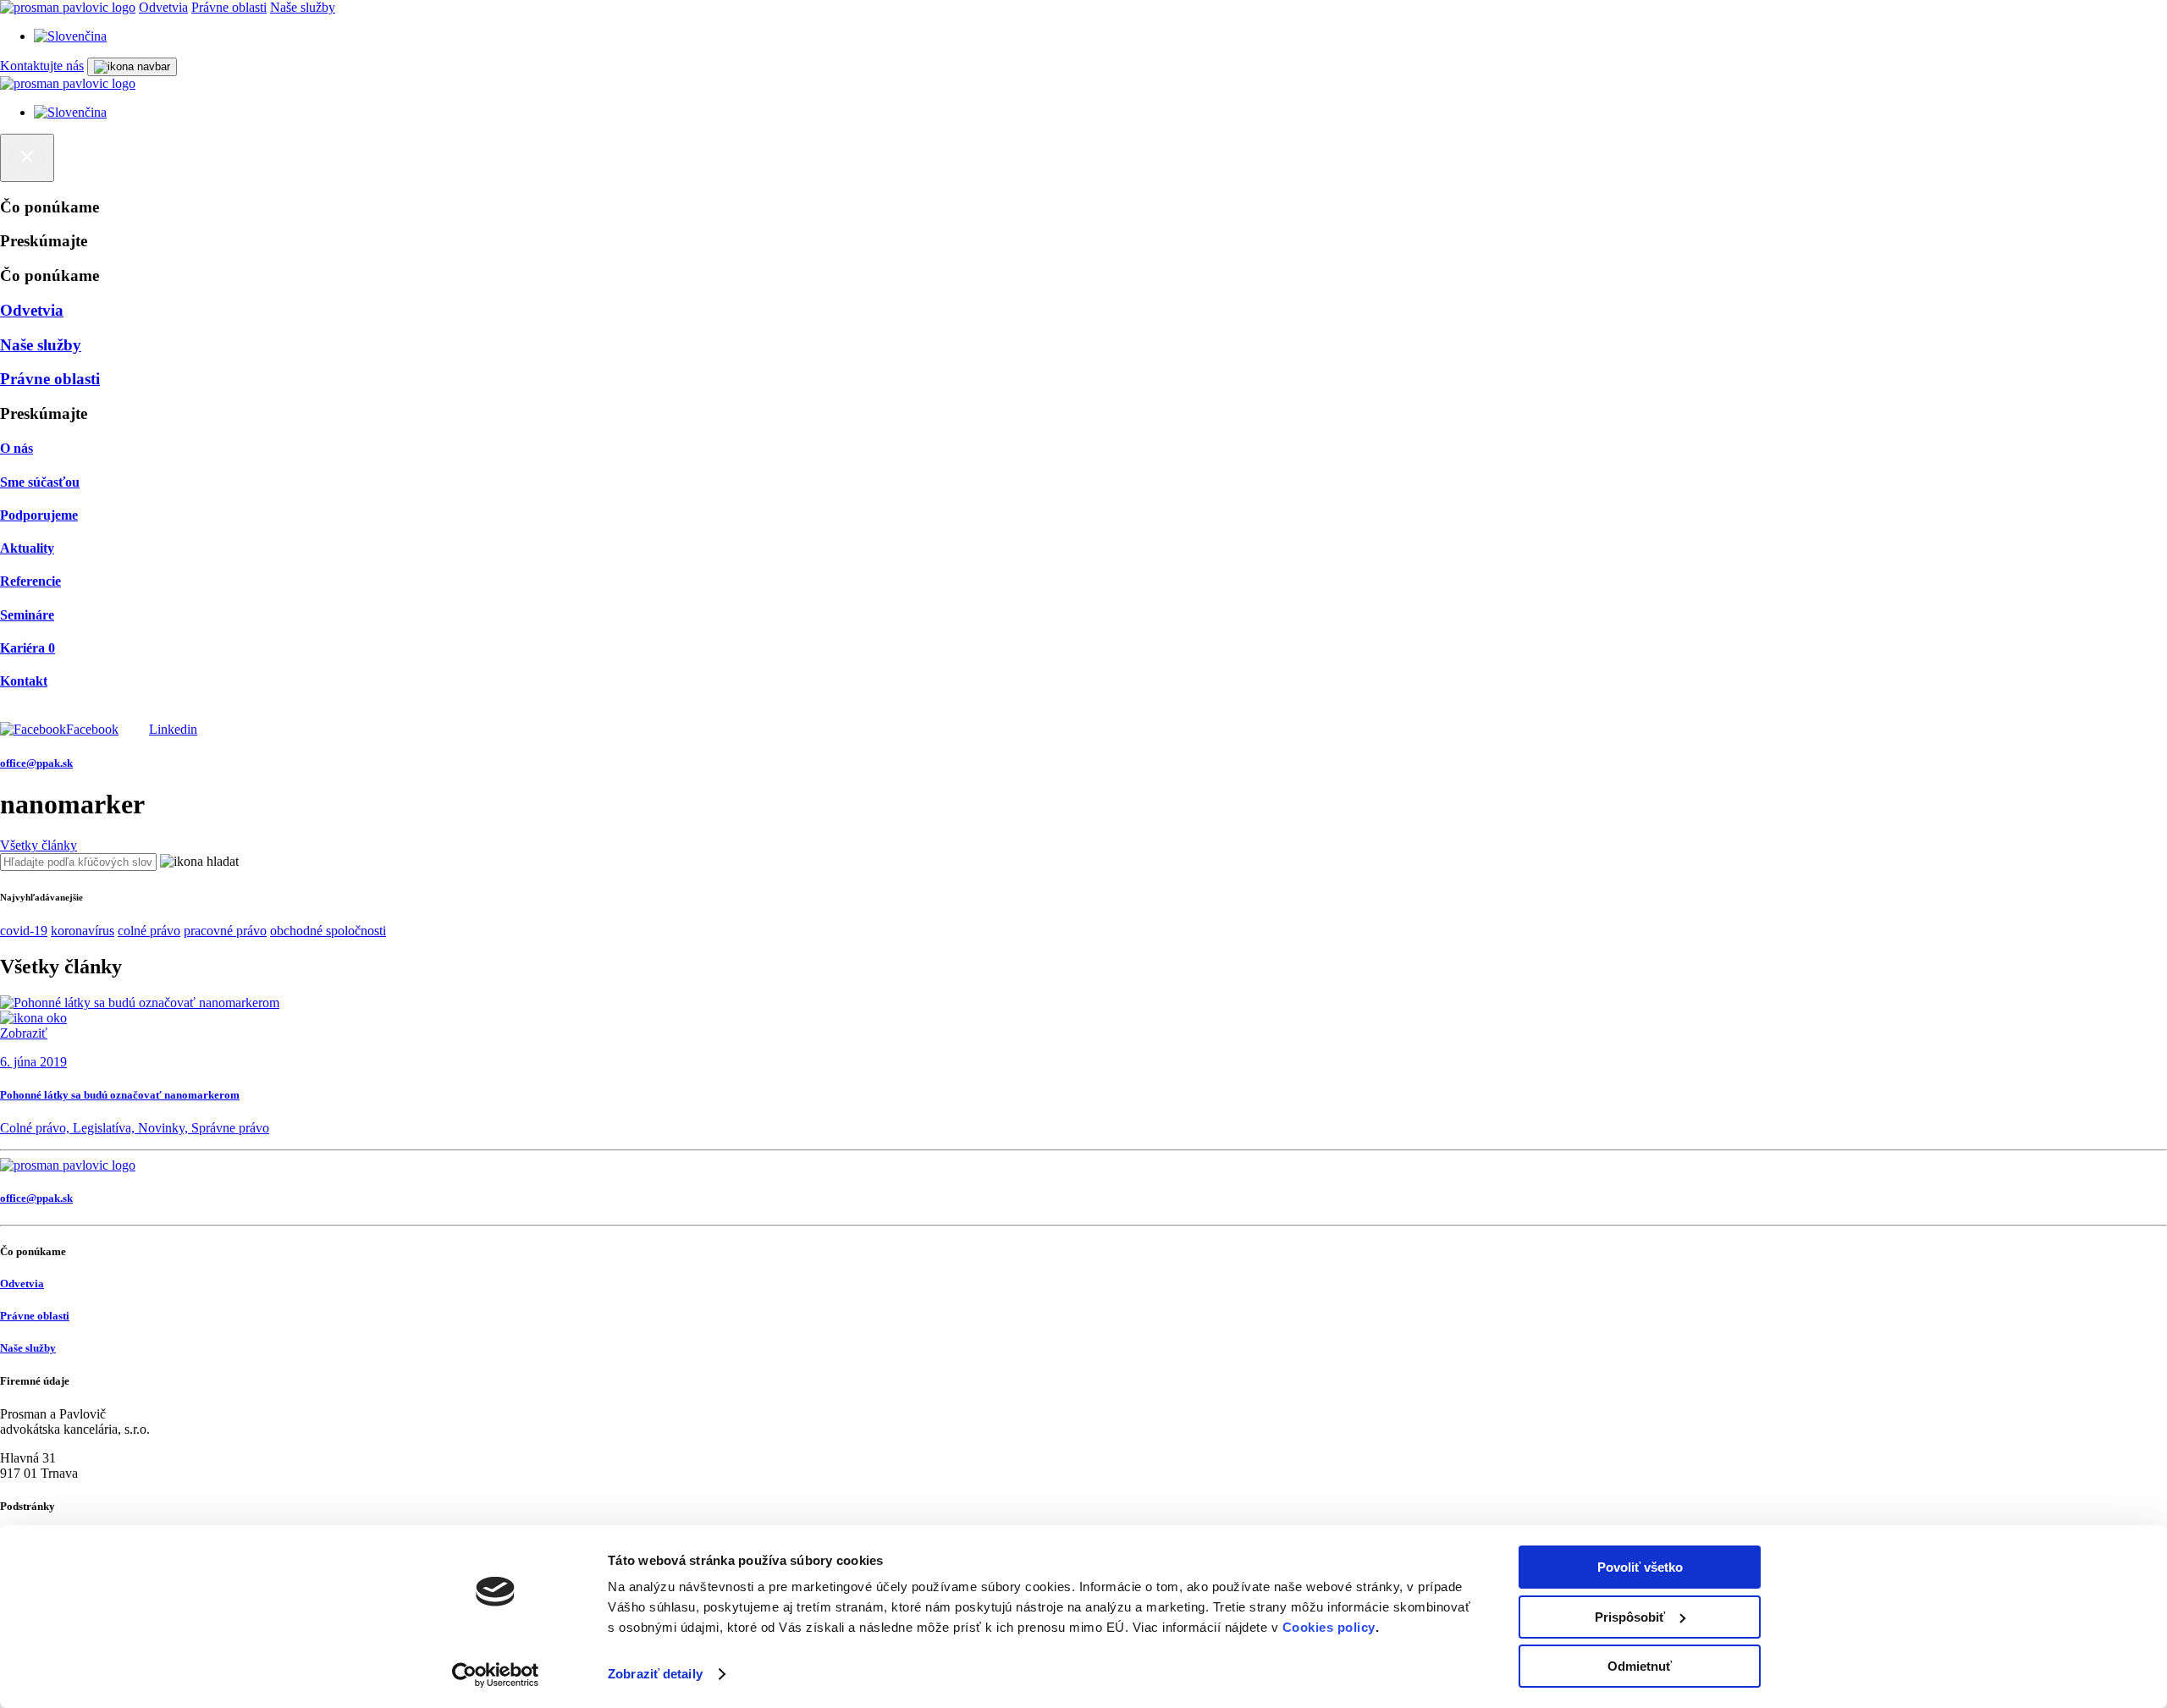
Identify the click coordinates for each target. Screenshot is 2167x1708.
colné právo (149, 931)
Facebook (92, 729)
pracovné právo (225, 931)
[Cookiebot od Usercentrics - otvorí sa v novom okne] (496, 1675)
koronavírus (83, 931)
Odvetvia (163, 7)
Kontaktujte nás (42, 66)
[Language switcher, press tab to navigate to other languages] (70, 36)
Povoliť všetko (1640, 1567)
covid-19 (24, 931)
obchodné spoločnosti (328, 931)
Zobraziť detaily (655, 1674)
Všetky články (39, 845)
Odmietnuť (1640, 1666)
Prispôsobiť (1630, 1617)
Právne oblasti (229, 7)
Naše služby (303, 7)
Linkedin (173, 729)
